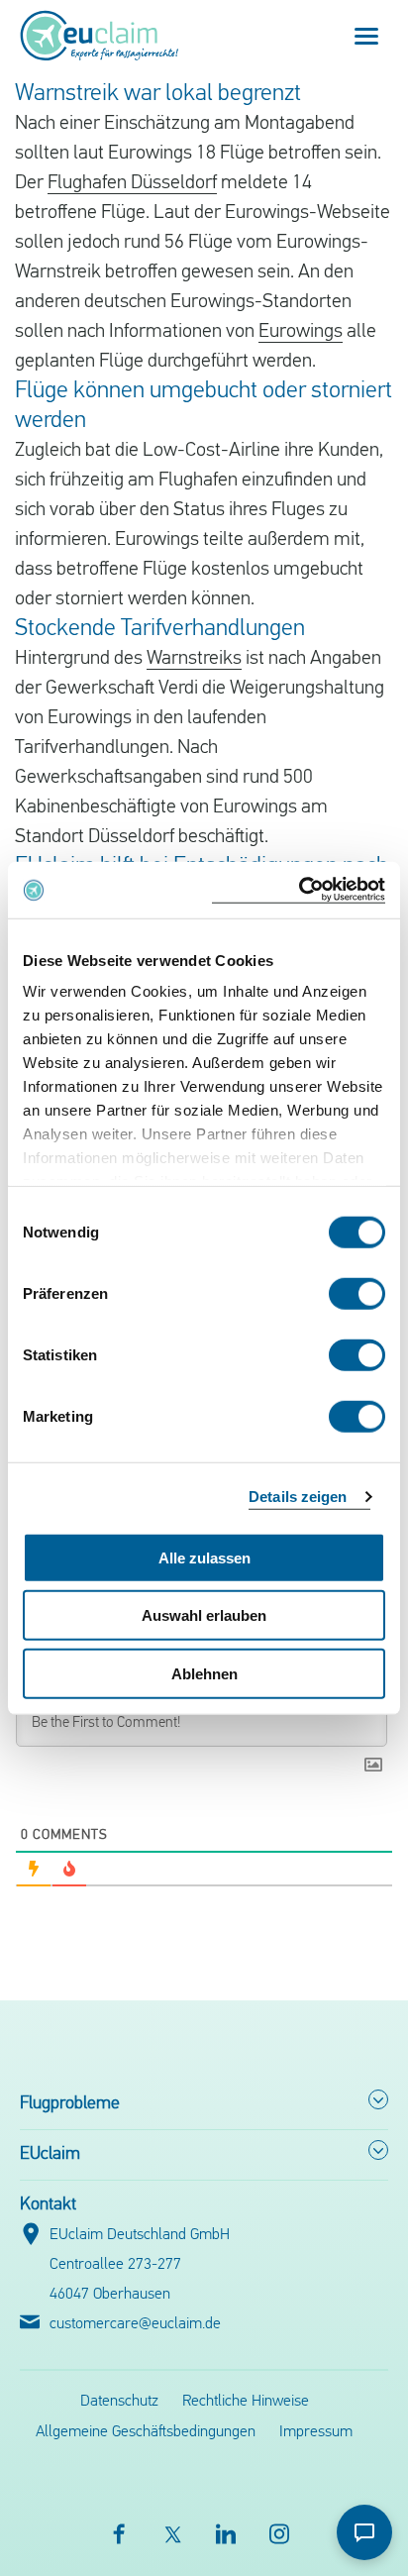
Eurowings (301, 332)
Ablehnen (204, 1673)
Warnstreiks (194, 659)
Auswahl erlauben (204, 1615)
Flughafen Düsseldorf (132, 183)
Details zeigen (298, 1497)
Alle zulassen (204, 1557)
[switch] (357, 1293)
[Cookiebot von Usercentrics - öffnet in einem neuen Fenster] (299, 890)
